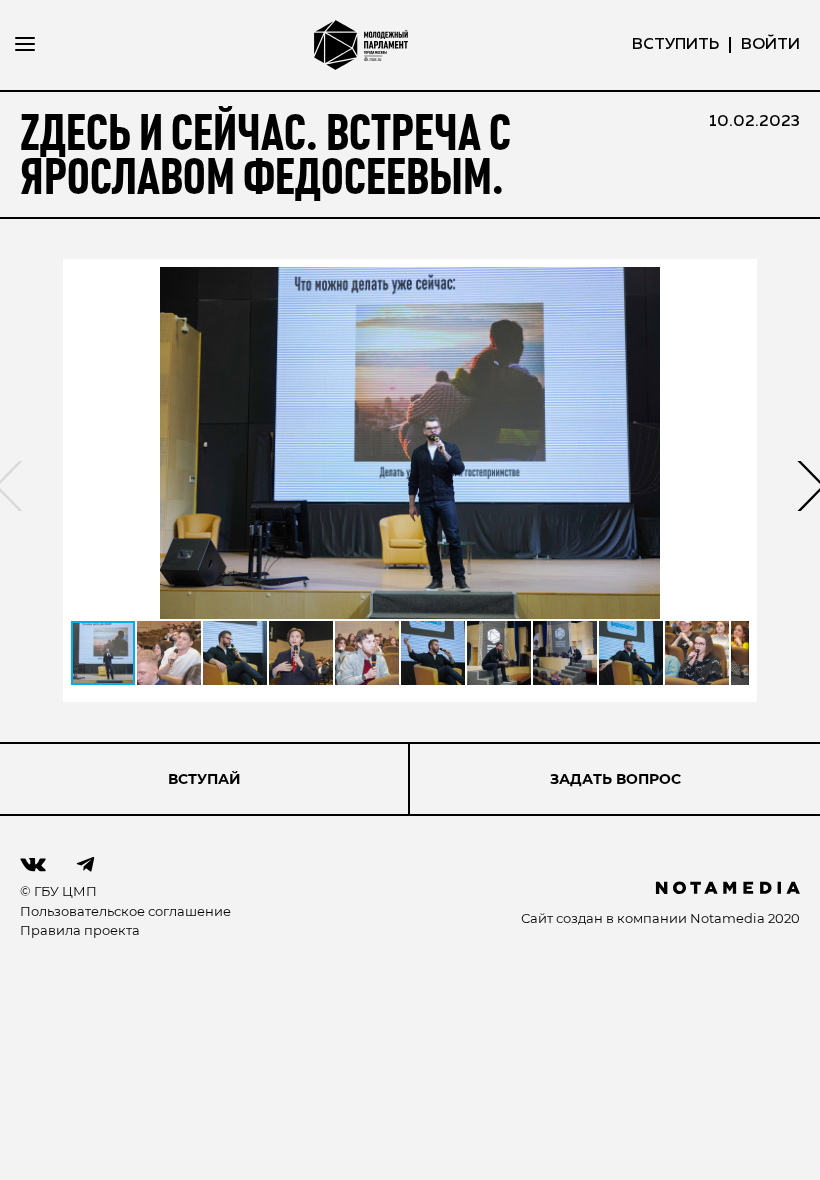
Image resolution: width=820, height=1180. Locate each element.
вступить (675, 45)
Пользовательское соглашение (125, 911)
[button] (410, 443)
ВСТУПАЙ (204, 779)
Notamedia (727, 918)
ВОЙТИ (770, 45)
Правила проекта (80, 930)
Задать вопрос (615, 779)
